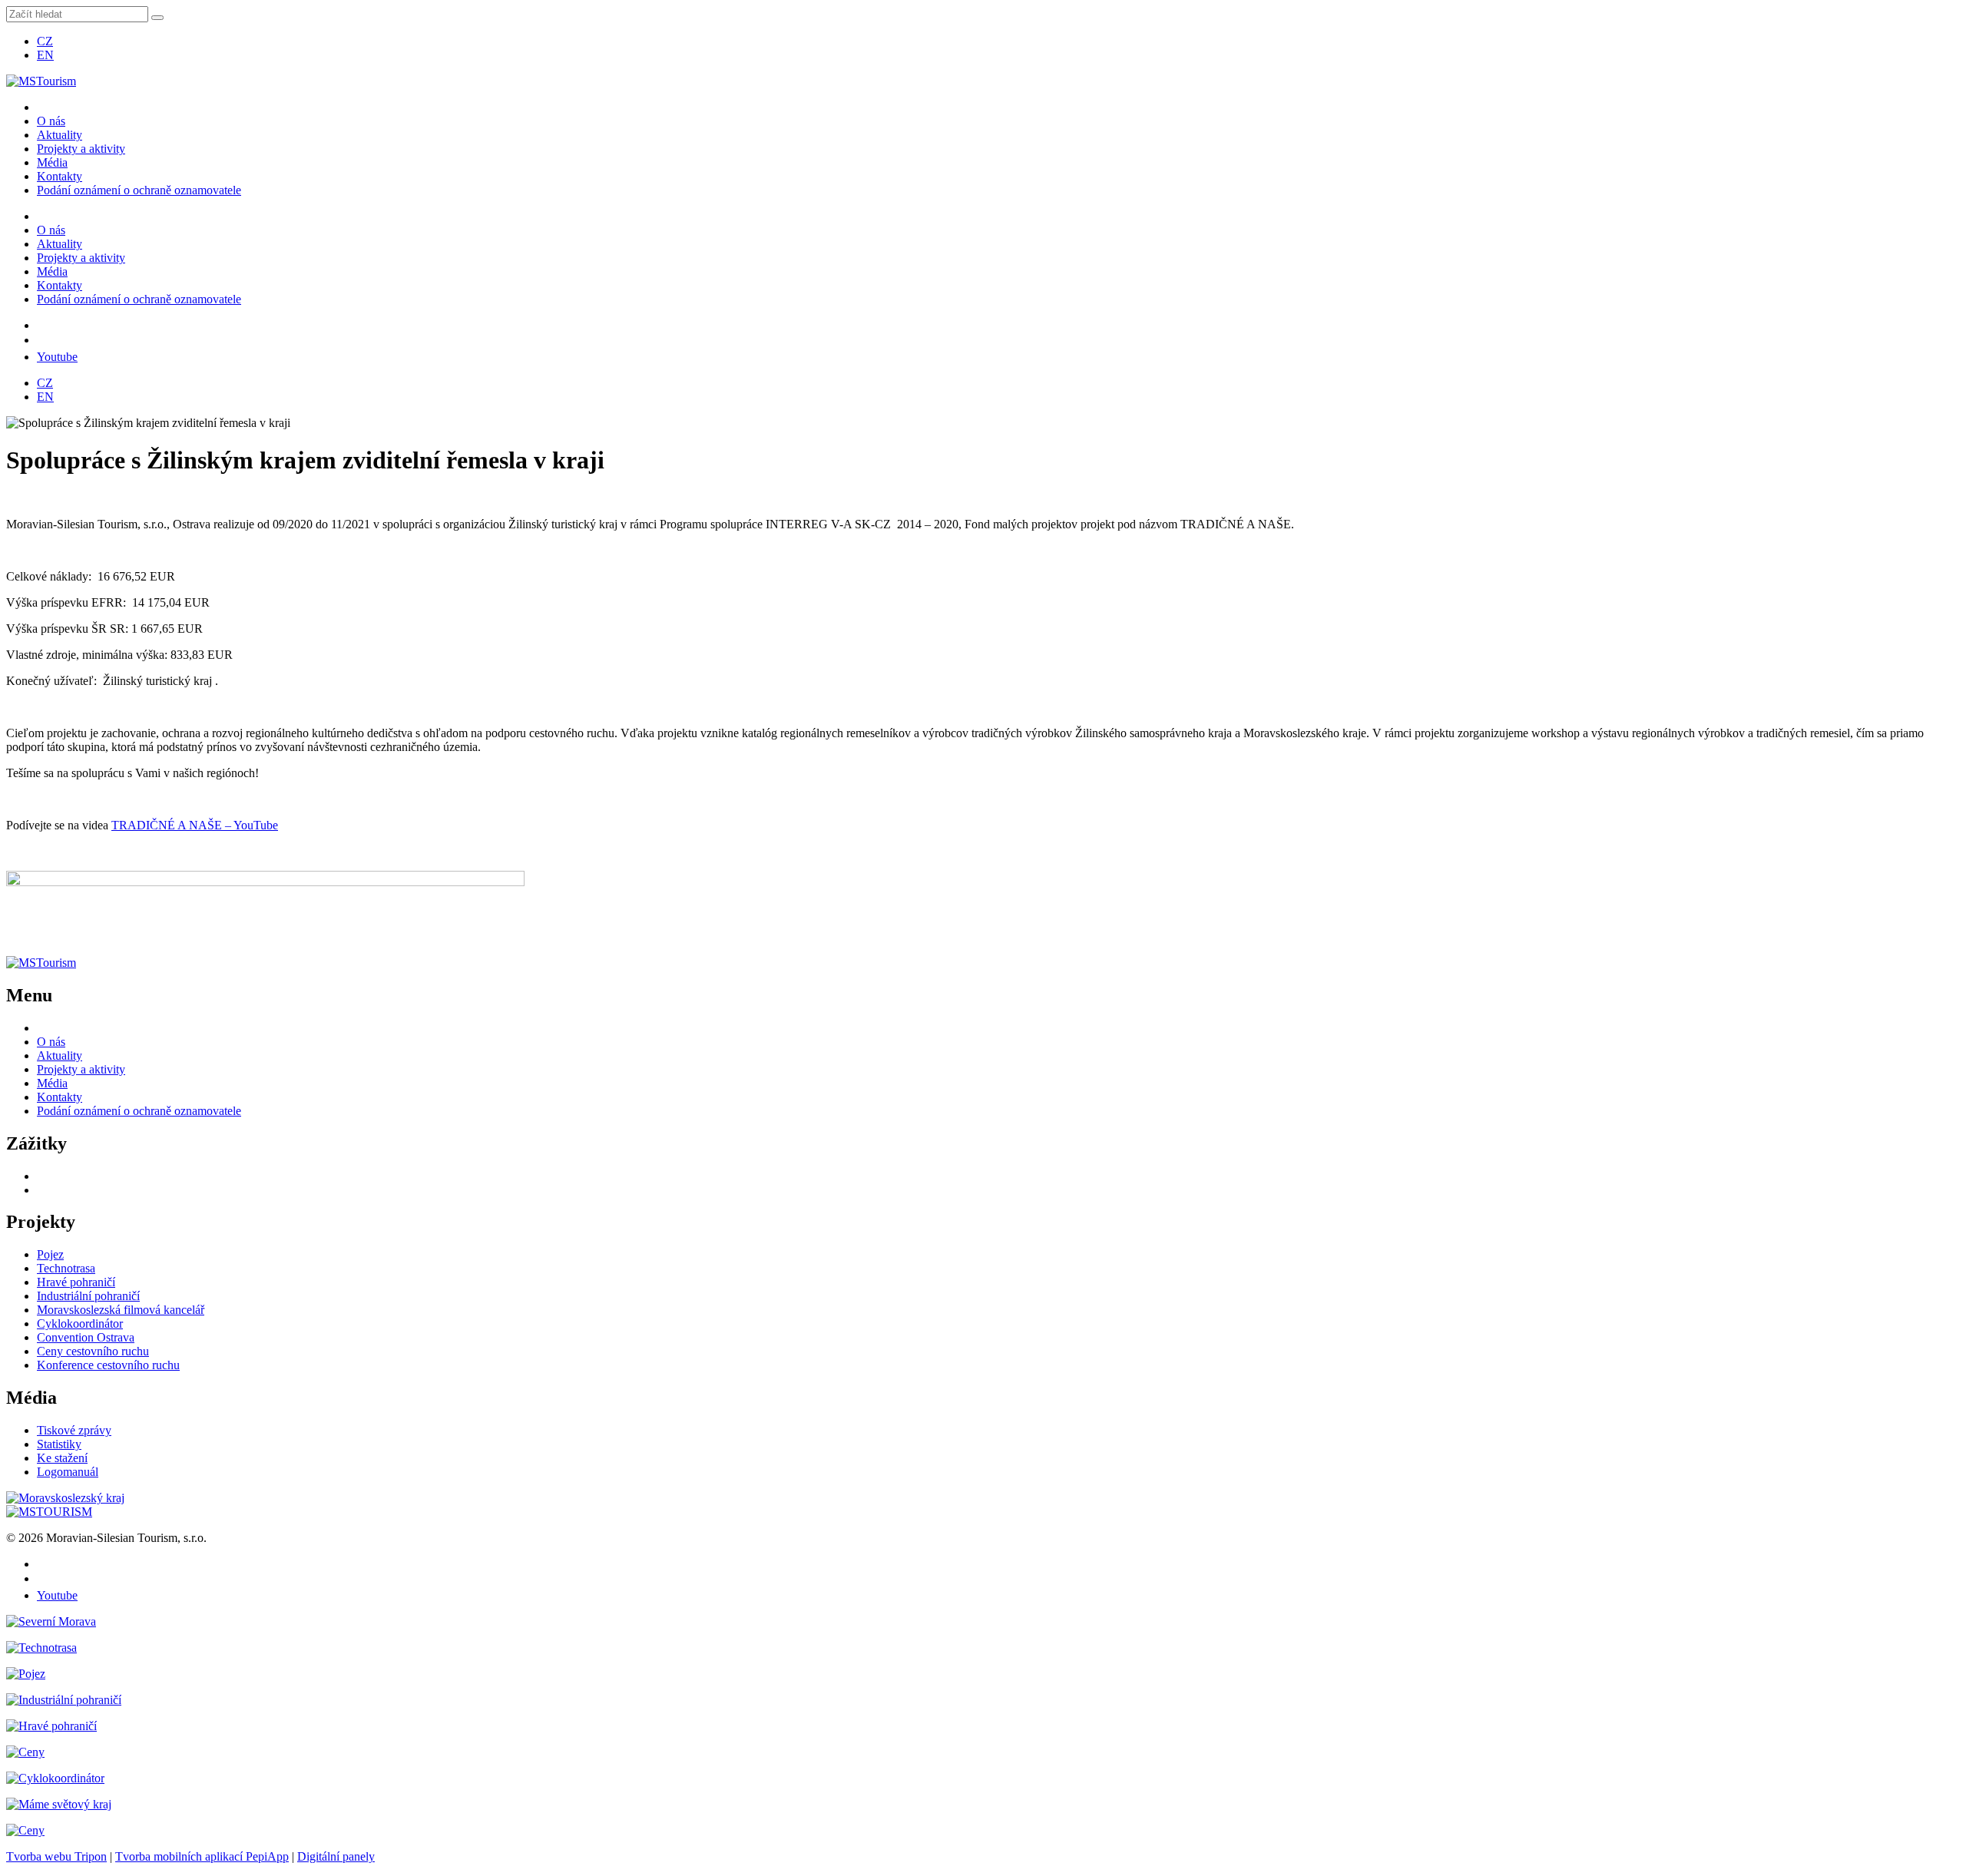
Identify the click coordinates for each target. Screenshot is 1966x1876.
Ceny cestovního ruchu (93, 1351)
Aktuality (60, 135)
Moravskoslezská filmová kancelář (121, 1310)
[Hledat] (157, 18)
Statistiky (59, 1444)
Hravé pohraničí (76, 1282)
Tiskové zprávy (74, 1430)
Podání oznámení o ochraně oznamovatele (139, 190)
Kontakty (60, 176)
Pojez (50, 1254)
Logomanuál (68, 1472)
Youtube (57, 357)
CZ (45, 41)
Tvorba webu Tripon (56, 1856)
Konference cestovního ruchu (108, 1365)
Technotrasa (66, 1268)
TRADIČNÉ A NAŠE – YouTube (195, 825)
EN (45, 55)
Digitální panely (336, 1856)
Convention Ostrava (86, 1337)
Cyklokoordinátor (80, 1323)
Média (52, 162)
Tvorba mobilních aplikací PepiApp (202, 1856)
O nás (51, 121)
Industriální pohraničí (88, 1296)
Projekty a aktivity (81, 149)
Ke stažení (62, 1458)
